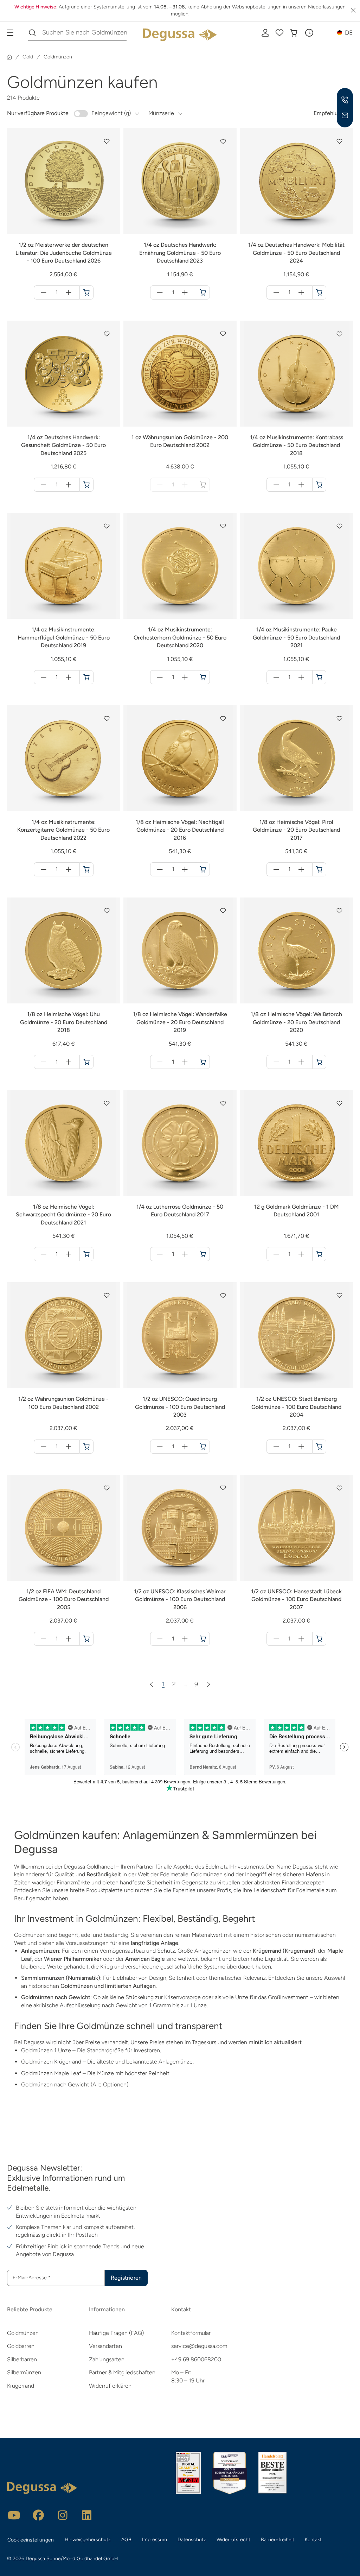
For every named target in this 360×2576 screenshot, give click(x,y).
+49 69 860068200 (196, 2359)
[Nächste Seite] (208, 1684)
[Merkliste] (279, 33)
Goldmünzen (23, 2333)
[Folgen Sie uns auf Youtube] (14, 2515)
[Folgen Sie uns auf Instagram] (63, 2515)
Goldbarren (21, 2346)
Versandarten (105, 2346)
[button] (309, 33)
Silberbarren (22, 2359)
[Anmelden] (265, 33)
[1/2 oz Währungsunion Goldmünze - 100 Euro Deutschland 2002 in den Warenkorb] (86, 1447)
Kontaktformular (191, 2333)
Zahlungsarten (107, 2359)
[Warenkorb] (294, 33)
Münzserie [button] (161, 113)
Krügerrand (21, 2386)
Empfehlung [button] (329, 113)
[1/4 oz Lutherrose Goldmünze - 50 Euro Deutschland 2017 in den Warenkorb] (203, 1254)
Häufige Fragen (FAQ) (116, 2333)
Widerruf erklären (110, 2386)
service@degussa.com (199, 2346)
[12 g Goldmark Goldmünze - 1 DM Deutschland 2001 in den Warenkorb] (319, 1254)
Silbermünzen (24, 2372)
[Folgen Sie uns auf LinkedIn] (87, 2515)
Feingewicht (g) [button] (111, 113)
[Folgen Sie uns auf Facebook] (38, 2515)
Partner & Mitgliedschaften (122, 2372)
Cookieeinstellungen (31, 2540)
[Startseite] (9, 57)
